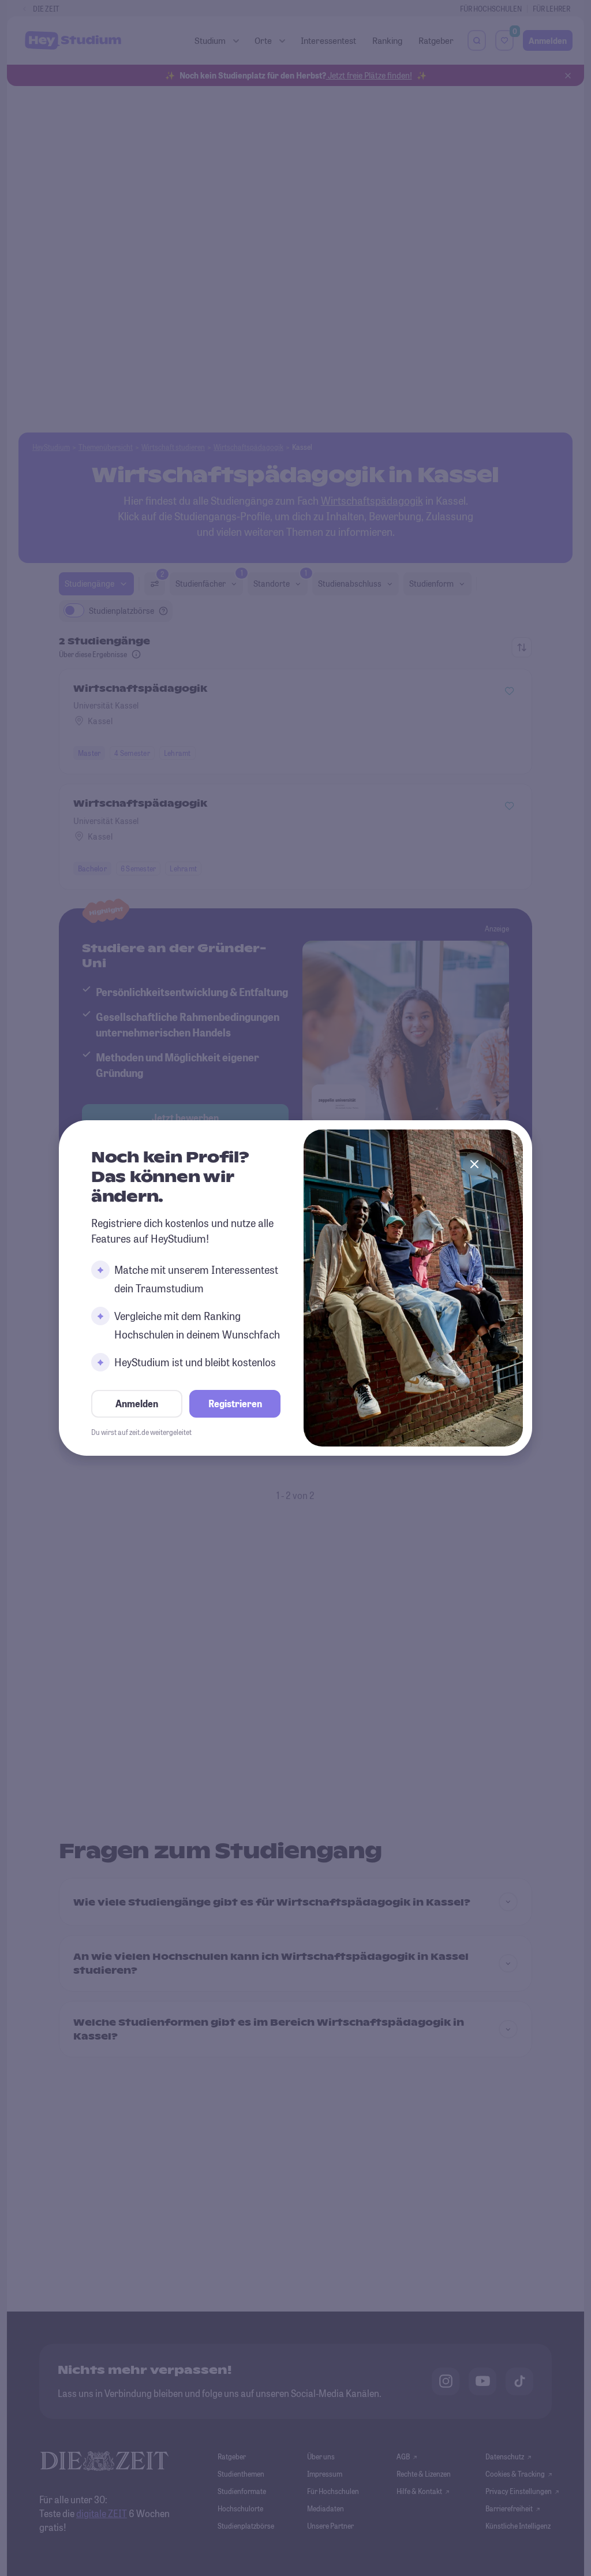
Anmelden (137, 1403)
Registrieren (235, 1403)
